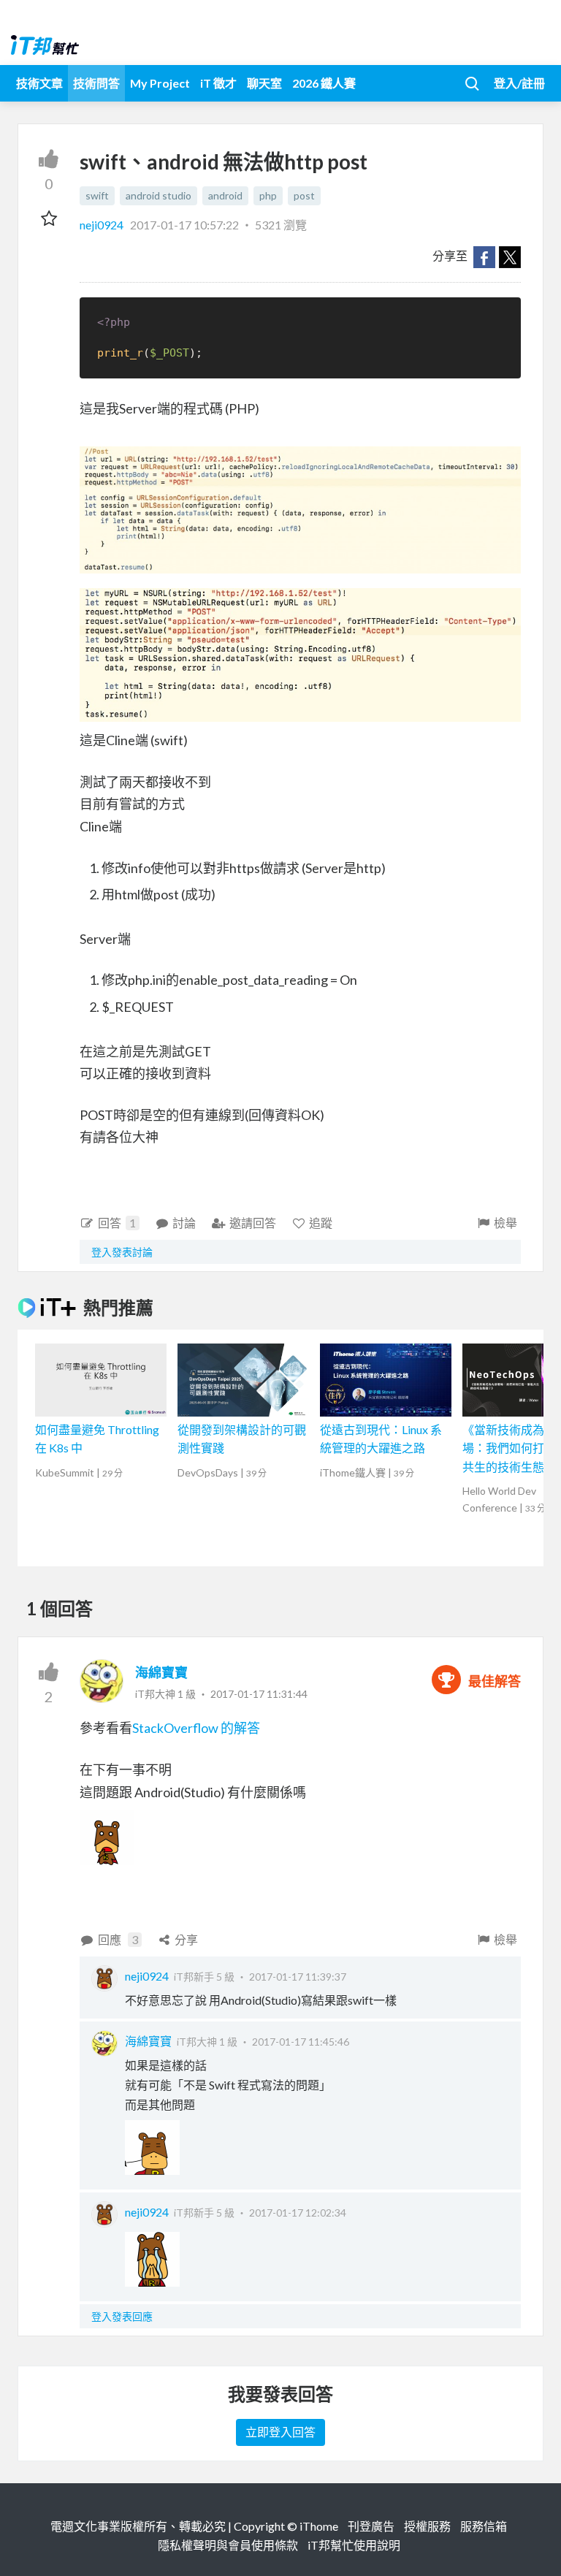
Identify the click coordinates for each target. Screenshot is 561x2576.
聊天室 (264, 83)
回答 (117, 1223)
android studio (159, 195)
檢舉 (505, 1223)
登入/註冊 (519, 83)
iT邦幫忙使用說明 (354, 2545)
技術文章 (39, 83)
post (304, 195)
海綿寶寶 (161, 1672)
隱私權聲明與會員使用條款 (228, 2545)
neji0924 (103, 225)
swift (97, 195)
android (225, 195)
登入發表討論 (122, 1252)
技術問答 (96, 83)
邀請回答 (253, 1223)
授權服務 (427, 2526)
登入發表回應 (122, 2316)
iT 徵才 (218, 83)
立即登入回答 (280, 2432)
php (268, 195)
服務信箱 (484, 2526)
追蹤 (321, 1223)
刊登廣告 (371, 2526)
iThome (319, 2526)
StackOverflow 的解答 (196, 1728)
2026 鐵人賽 (324, 83)
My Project (160, 83)
